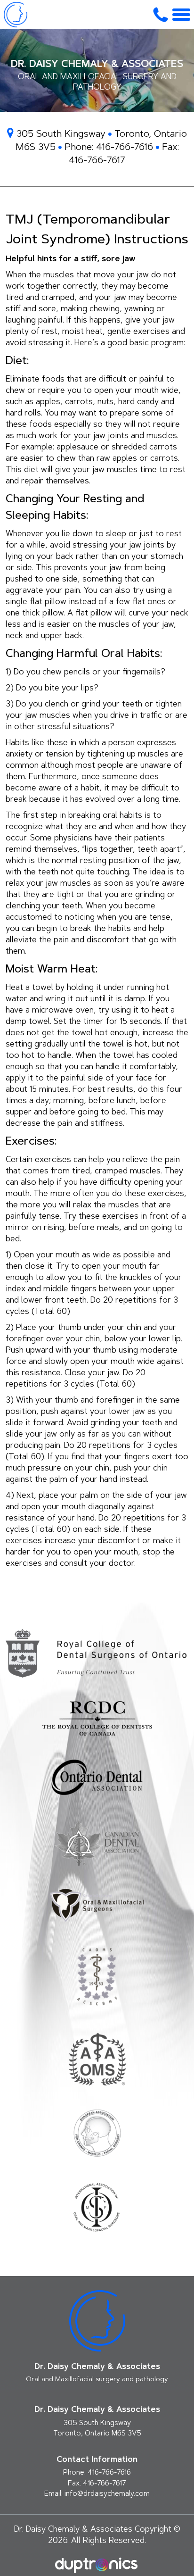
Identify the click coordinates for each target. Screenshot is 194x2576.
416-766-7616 (125, 148)
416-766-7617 (97, 161)
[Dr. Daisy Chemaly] (16, 15)
